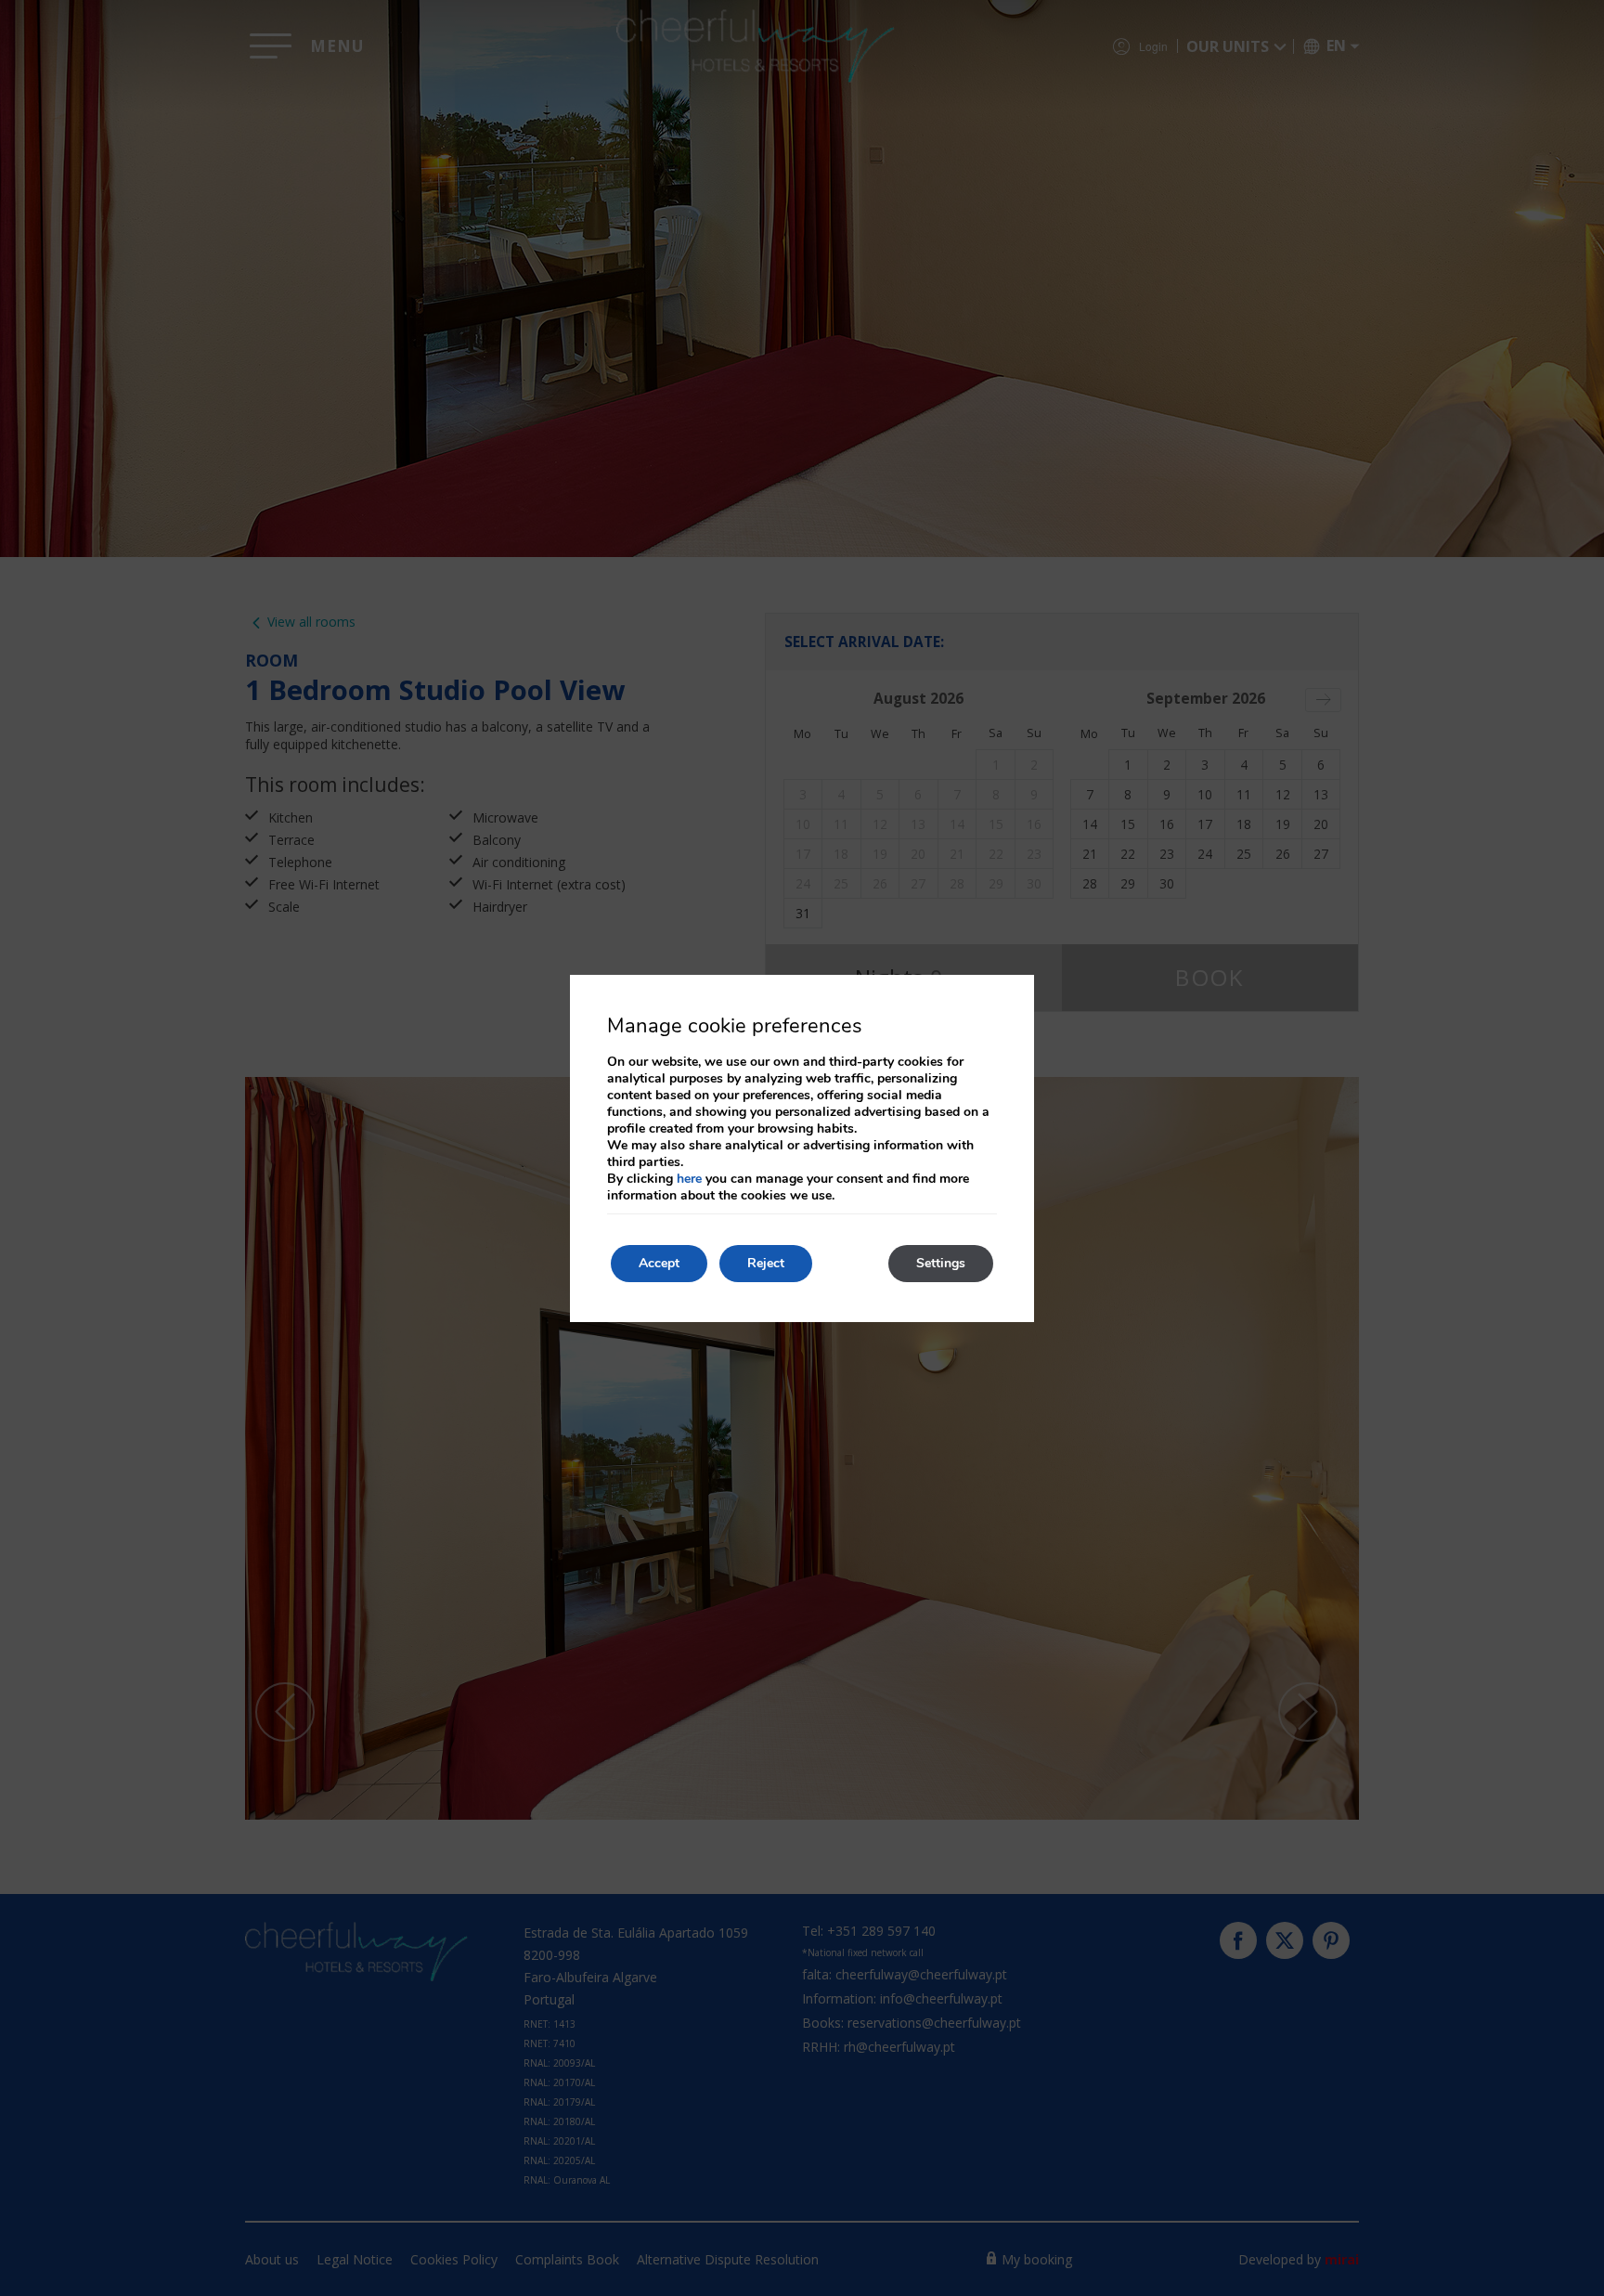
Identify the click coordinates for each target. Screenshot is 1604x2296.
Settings (941, 1263)
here (689, 1179)
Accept (659, 1263)
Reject (766, 1263)
